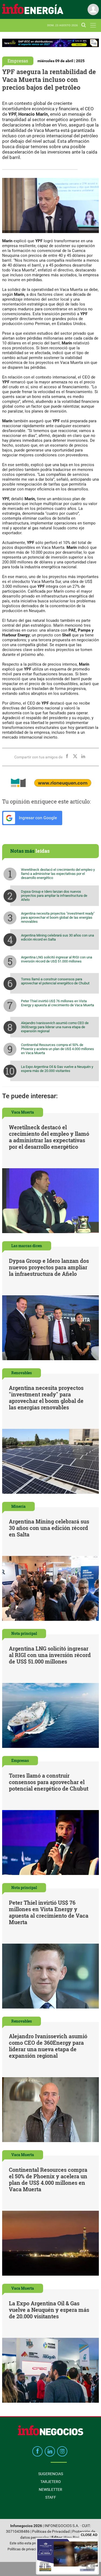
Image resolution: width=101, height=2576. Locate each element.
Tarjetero (51, 2482)
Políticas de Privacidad (51, 2532)
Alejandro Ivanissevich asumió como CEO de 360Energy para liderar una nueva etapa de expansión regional (55, 1027)
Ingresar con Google (37, 818)
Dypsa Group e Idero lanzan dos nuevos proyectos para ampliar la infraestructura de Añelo (54, 896)
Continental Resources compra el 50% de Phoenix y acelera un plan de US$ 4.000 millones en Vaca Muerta (58, 1049)
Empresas (18, 61)
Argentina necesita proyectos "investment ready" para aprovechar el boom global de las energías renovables (58, 917)
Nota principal (24, 1633)
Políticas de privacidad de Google (33, 2549)
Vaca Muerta (23, 1112)
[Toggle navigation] (93, 25)
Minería (18, 1506)
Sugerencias (51, 2474)
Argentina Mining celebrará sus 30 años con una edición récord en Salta (58, 937)
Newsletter (50, 2489)
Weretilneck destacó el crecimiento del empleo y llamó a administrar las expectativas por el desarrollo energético (58, 874)
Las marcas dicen (27, 1246)
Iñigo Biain (72, 2537)
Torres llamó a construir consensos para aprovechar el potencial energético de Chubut (55, 981)
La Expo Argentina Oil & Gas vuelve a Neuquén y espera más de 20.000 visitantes (57, 1069)
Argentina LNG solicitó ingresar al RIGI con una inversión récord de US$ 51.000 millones (57, 959)
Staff (51, 2497)
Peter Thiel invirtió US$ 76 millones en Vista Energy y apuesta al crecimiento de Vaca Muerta (58, 1003)
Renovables (22, 1373)
